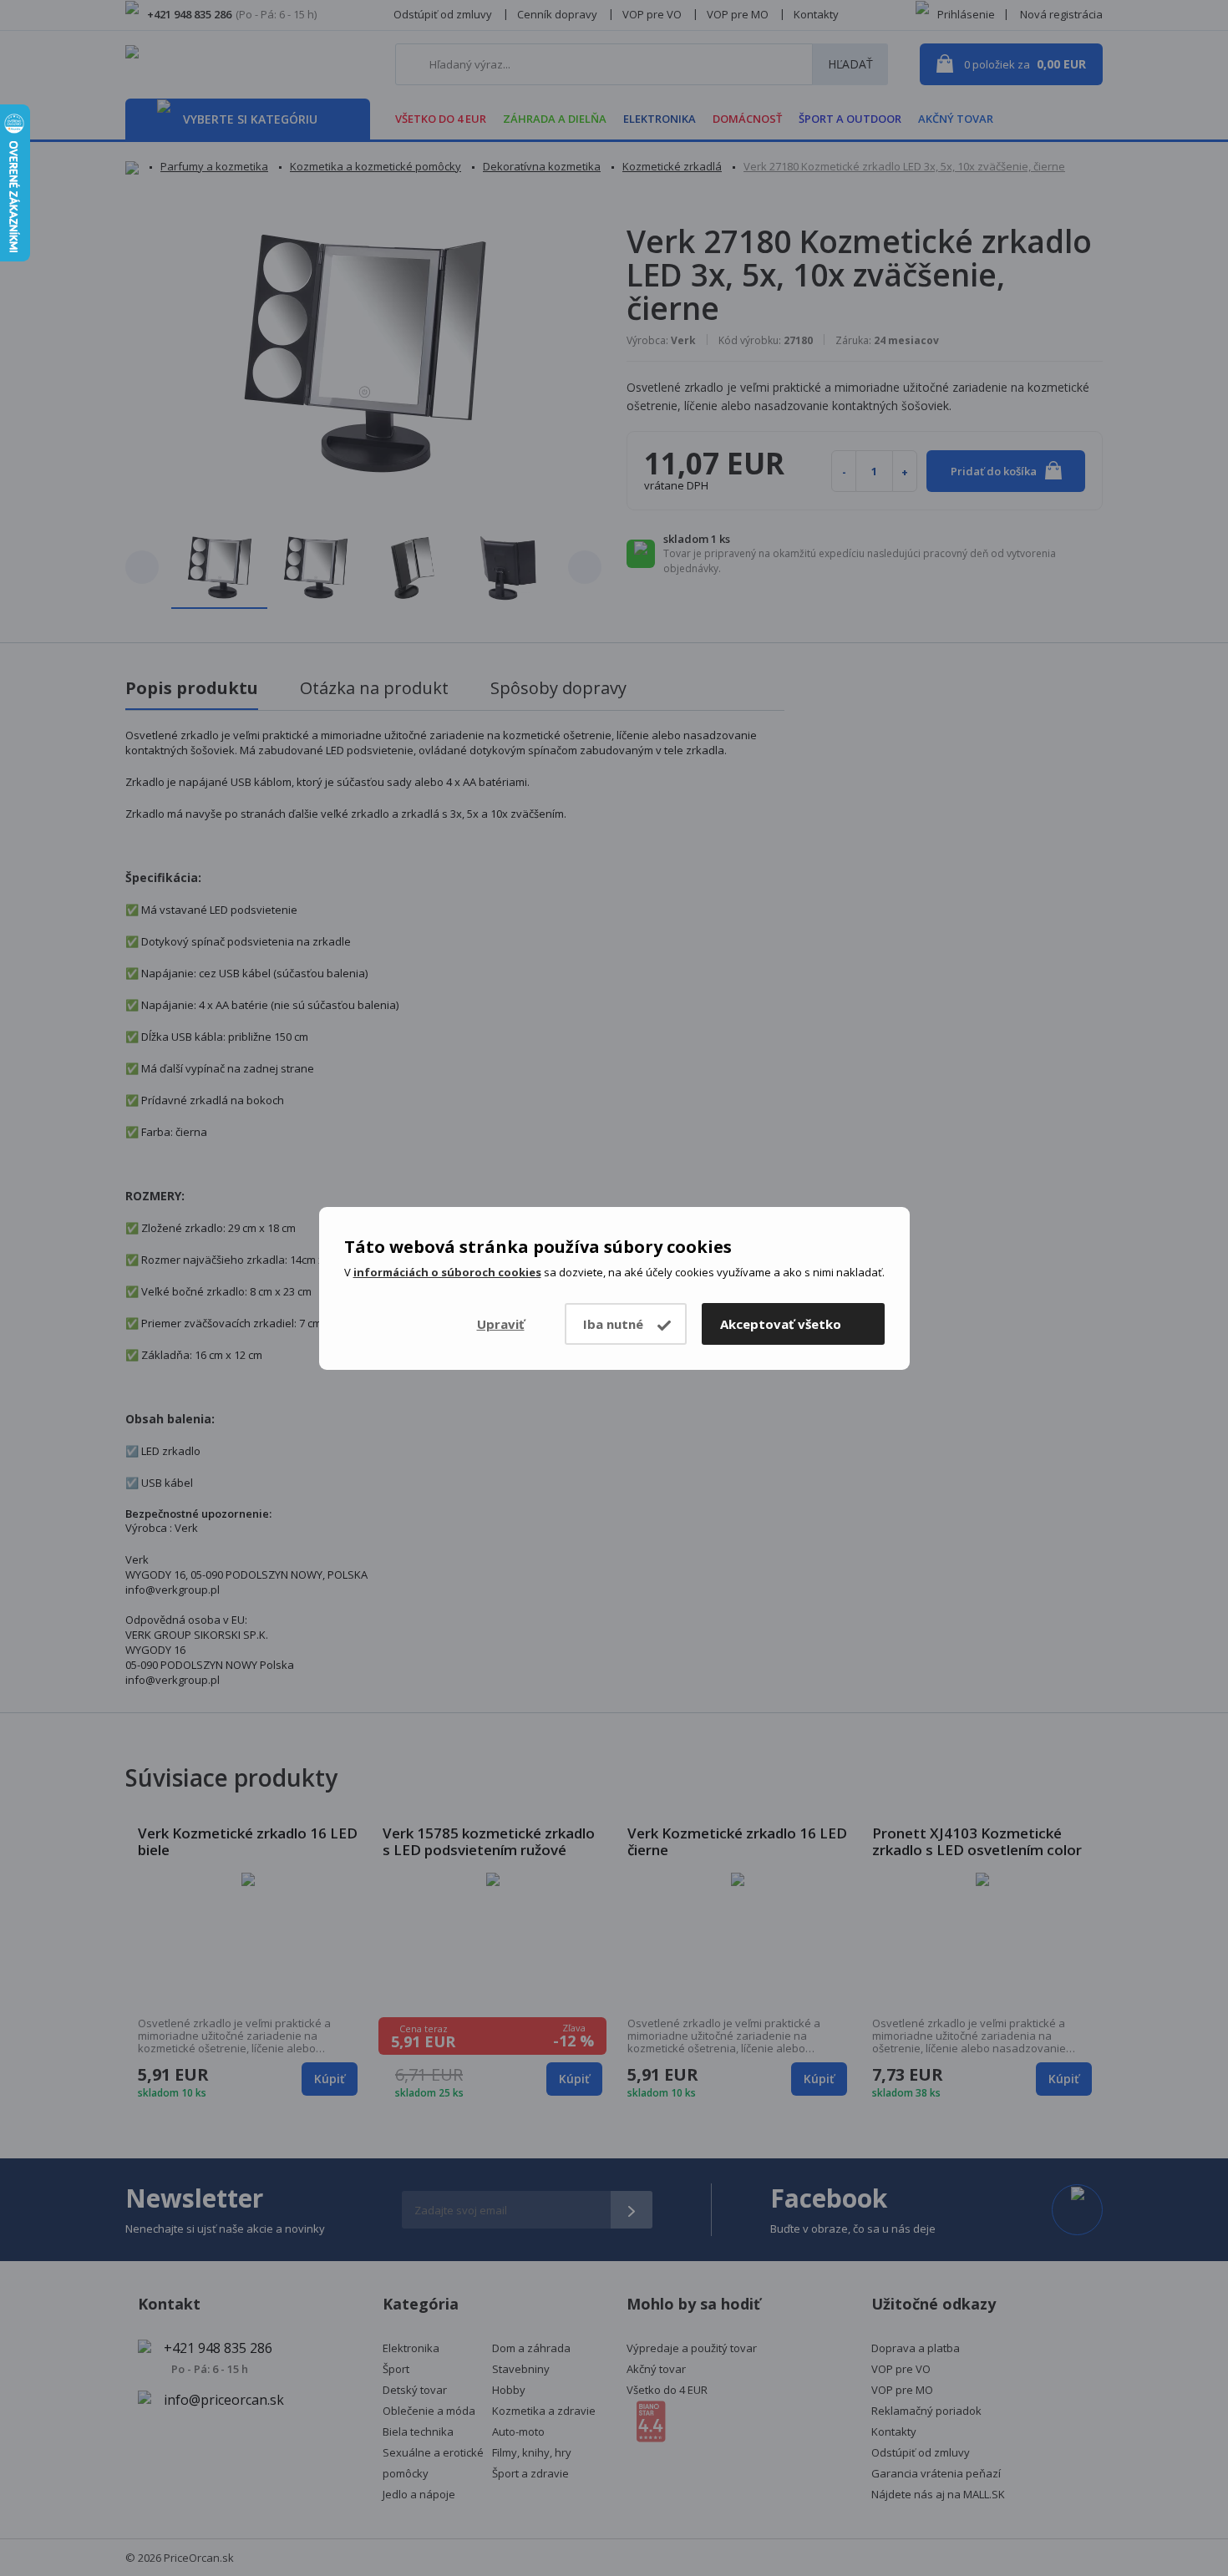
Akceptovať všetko (781, 1324)
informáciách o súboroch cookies (447, 1272)
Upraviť (501, 1324)
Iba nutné (613, 1324)
